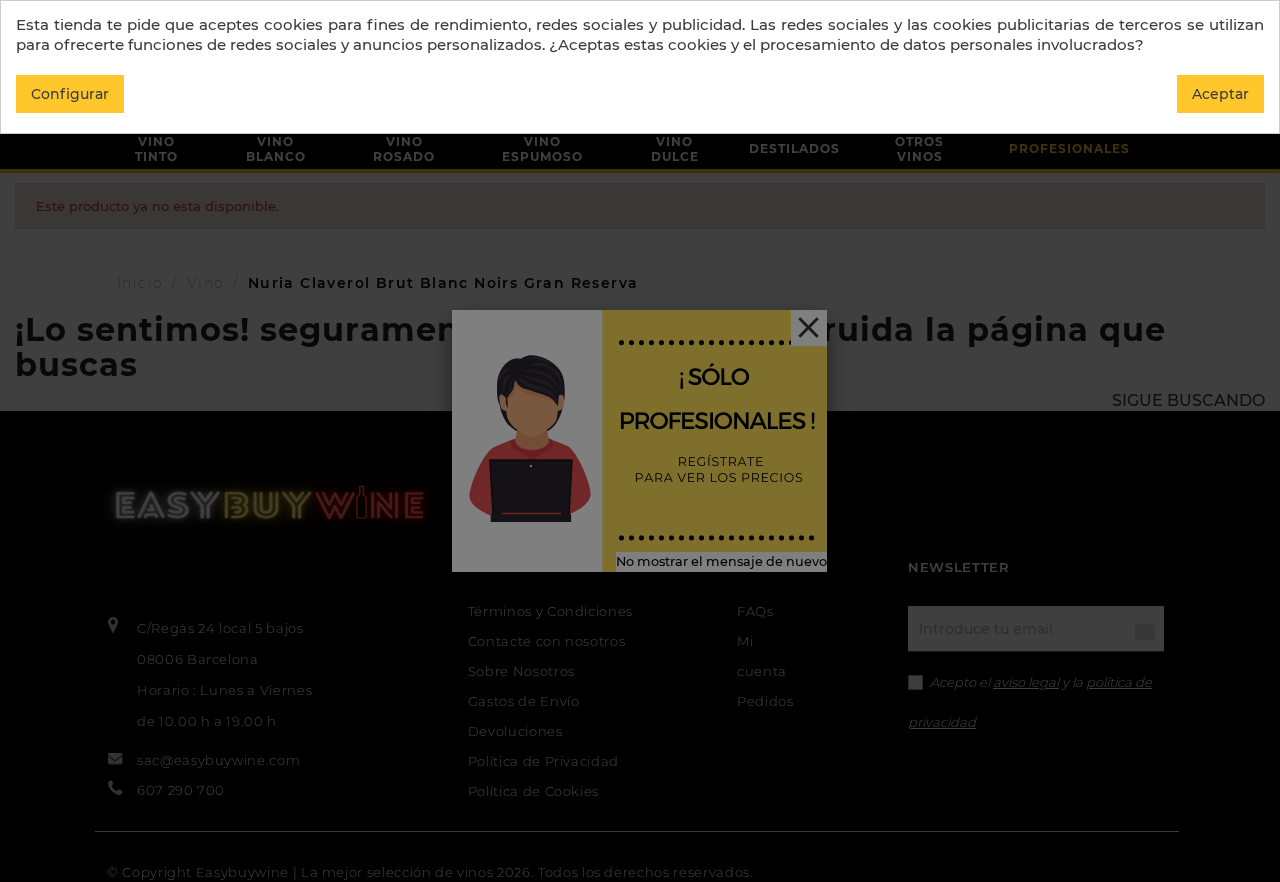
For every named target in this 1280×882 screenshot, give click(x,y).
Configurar (70, 94)
